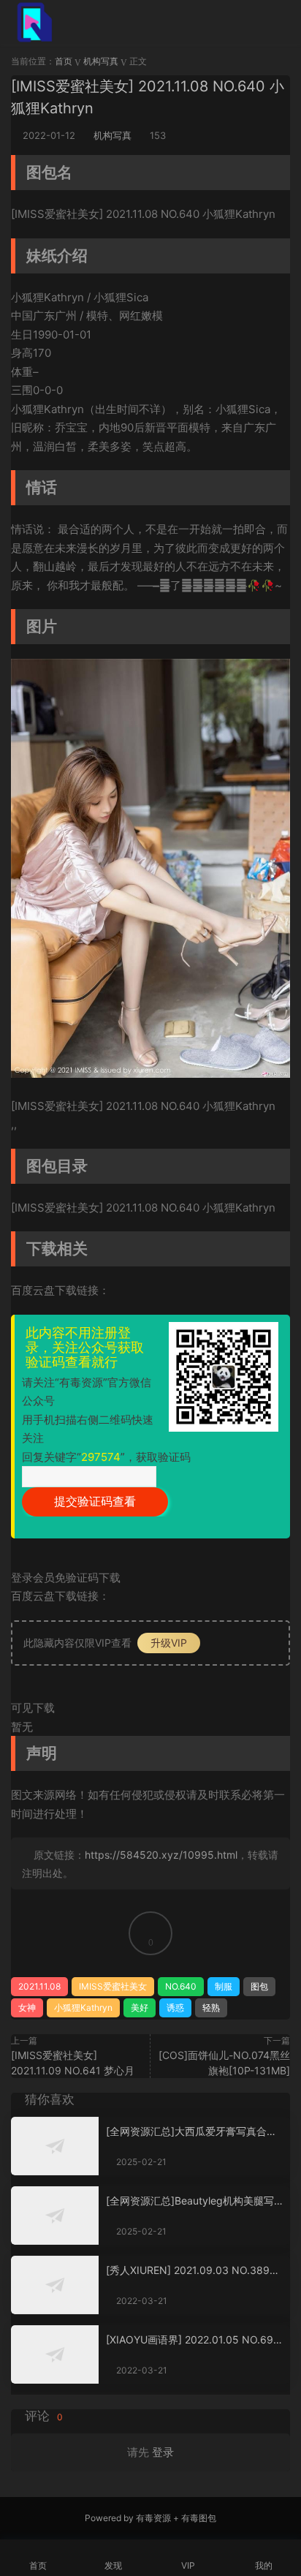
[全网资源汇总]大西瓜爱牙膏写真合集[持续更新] (191, 2132)
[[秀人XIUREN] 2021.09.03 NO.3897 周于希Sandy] (55, 2285)
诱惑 (175, 2007)
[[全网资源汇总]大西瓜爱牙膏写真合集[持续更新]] (55, 2146)
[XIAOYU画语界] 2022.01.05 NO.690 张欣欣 (193, 2340)
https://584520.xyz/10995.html (161, 1855)
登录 (163, 2452)
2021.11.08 (39, 1986)
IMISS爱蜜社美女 (113, 1986)
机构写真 (113, 135)
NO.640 (181, 1986)
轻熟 (211, 2007)
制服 (224, 1986)
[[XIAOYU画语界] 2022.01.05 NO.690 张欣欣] (55, 2354)
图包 (259, 1986)
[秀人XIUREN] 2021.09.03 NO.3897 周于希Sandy (191, 2271)
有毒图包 (199, 2518)
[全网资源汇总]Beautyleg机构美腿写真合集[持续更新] (190, 2201)
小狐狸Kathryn (83, 2007)
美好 (140, 2007)
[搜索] (241, 21)
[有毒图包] (33, 22)
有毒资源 (153, 2518)
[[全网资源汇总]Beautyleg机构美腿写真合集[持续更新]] (55, 2216)
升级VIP (169, 1643)
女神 (27, 2007)
